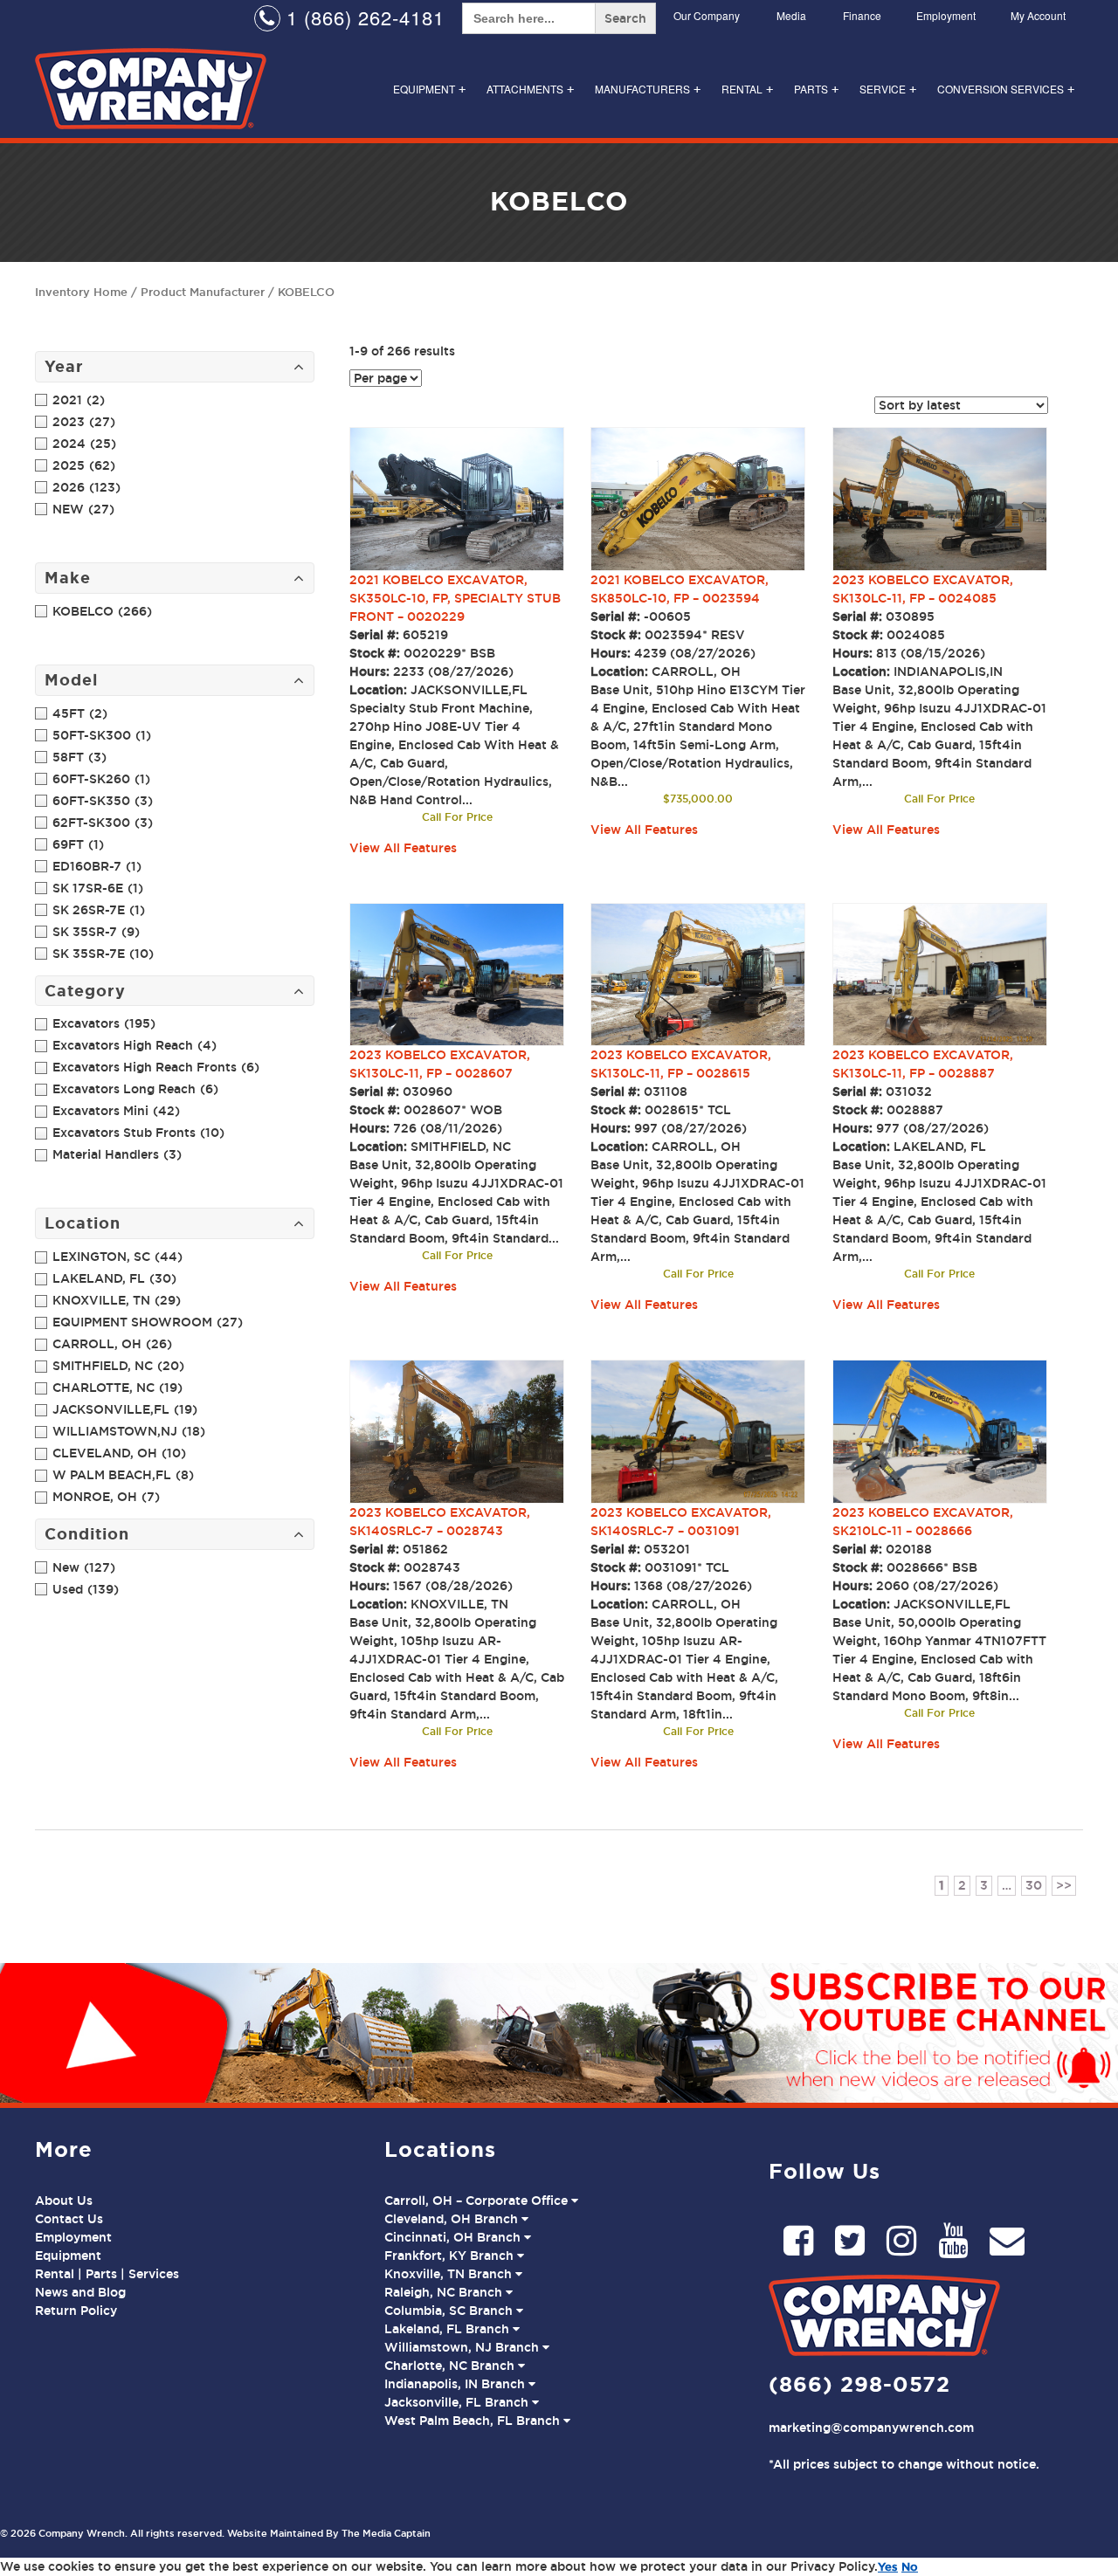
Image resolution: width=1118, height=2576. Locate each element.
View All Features (403, 848)
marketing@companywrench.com (871, 2428)
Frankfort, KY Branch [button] (451, 2256)
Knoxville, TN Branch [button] (450, 2274)
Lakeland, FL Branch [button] (449, 2329)
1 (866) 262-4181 (362, 17)
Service (888, 89)
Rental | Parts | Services (107, 2274)
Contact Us (69, 2219)
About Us (64, 2201)
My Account (1038, 15)
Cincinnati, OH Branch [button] (454, 2237)
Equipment (429, 89)
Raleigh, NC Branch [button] (445, 2292)
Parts (816, 89)
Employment (946, 15)
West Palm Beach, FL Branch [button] (474, 2421)
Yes (888, 2566)
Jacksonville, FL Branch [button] (458, 2402)
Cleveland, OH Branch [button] (453, 2219)
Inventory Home (81, 292)
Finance (862, 15)
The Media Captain (386, 2533)
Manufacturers (648, 89)
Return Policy (76, 2311)
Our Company (707, 15)
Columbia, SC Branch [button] (450, 2311)
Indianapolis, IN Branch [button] (456, 2384)
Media (791, 15)
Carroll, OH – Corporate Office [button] (478, 2201)
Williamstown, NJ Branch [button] (463, 2347)
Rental (747, 89)
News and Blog (80, 2292)
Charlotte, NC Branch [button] (451, 2366)
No (910, 2566)
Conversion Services (1006, 89)
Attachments (530, 89)
